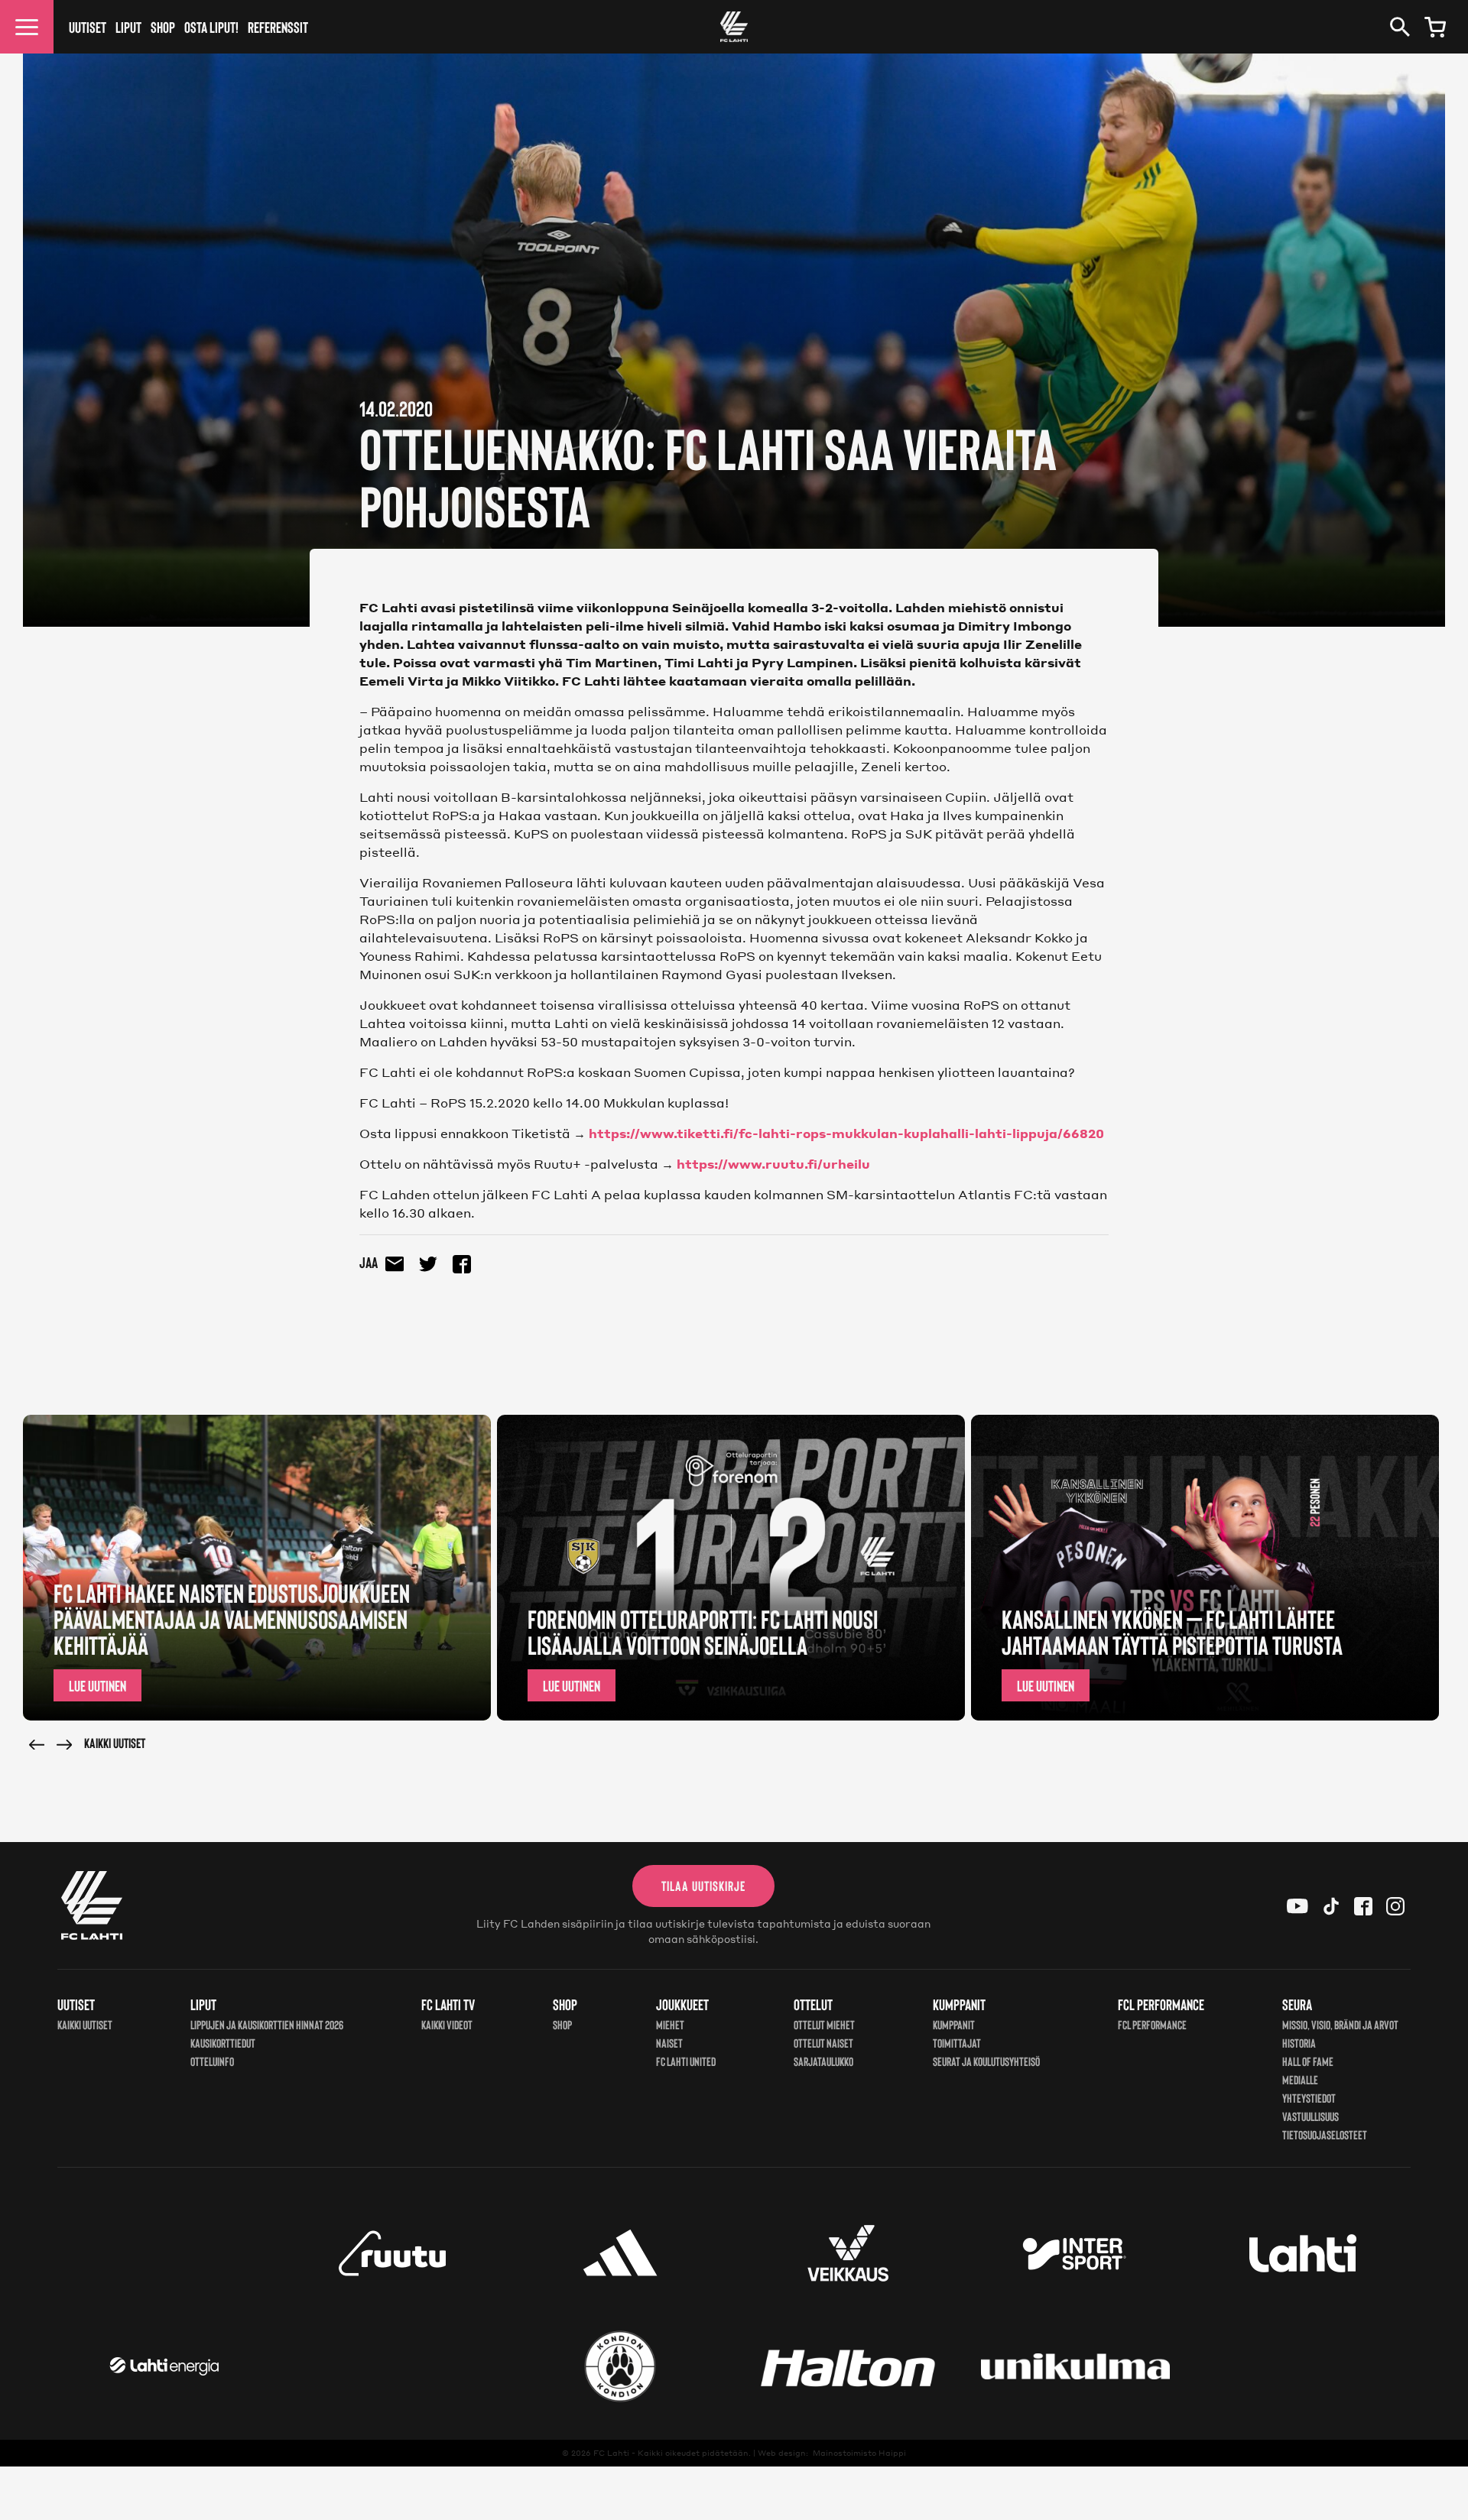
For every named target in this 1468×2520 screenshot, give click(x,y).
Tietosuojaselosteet (1325, 2134)
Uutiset (88, 27)
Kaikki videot (447, 2024)
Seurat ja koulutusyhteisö (986, 2061)
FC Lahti (611, 2453)
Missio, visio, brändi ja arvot (1340, 2024)
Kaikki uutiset (115, 1743)
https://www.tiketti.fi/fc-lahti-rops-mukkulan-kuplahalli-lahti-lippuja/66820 (846, 1133)
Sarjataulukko (823, 2061)
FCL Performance (1152, 2024)
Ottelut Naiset (823, 2043)
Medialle (1300, 2079)
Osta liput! (211, 27)
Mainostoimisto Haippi (859, 2453)
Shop (163, 27)
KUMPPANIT (954, 2024)
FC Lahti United (686, 2061)
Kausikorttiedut (223, 2043)
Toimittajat (957, 2043)
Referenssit (278, 27)
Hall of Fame (1308, 2061)
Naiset (669, 2043)
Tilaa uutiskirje (703, 1886)
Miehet (670, 2024)
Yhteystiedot (1309, 2098)
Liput (128, 27)
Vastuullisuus (1310, 2116)
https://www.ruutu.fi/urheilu (773, 1164)
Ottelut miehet (824, 2024)
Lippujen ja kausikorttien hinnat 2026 (267, 2024)
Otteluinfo (212, 2061)
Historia (1299, 2043)
